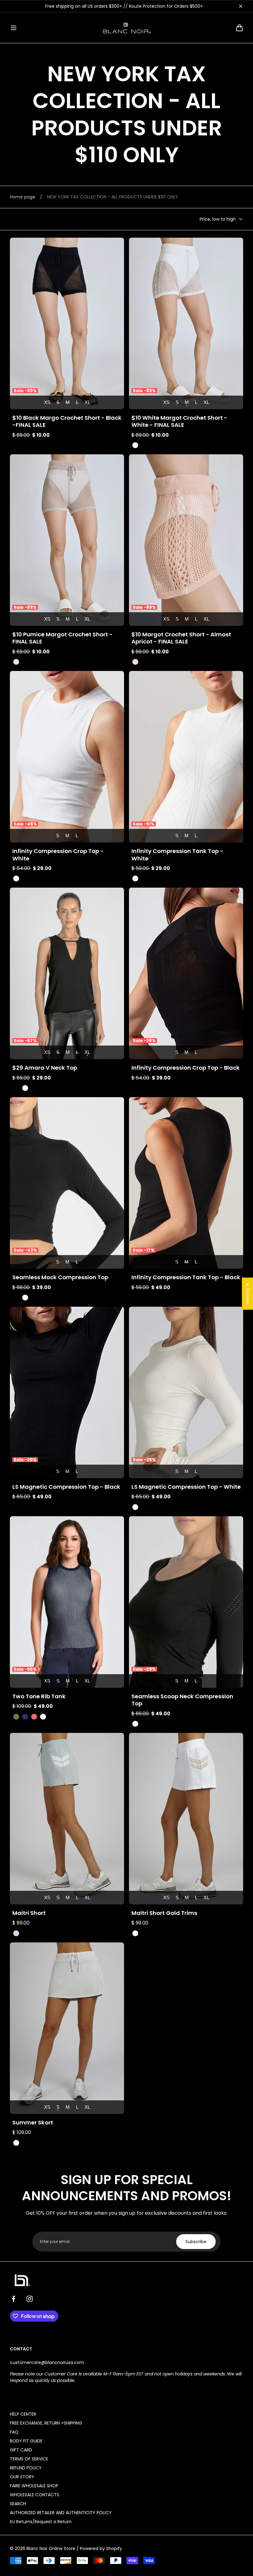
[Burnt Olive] (16, 1717)
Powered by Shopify (101, 2548)
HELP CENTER (23, 2414)
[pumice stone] (16, 662)
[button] (14, 28)
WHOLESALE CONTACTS (35, 2495)
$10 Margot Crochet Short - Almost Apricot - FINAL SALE (181, 638)
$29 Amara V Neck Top (45, 1068)
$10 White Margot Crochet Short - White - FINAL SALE (179, 421)
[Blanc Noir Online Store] (126, 28)
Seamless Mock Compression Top (60, 1277)
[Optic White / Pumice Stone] (135, 1933)
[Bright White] (25, 1088)
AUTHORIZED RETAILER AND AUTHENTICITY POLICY (61, 2513)
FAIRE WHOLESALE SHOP (34, 2486)
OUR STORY (22, 2477)
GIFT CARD (21, 2450)
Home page (23, 197)
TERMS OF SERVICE (29, 2459)
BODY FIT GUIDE (26, 2441)
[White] (135, 445)
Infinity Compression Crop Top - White (58, 855)
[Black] (16, 445)
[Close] (241, 6)
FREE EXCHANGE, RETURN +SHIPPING (46, 2423)
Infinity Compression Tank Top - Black (186, 1277)
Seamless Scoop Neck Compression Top (182, 1700)
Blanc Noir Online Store (51, 2548)
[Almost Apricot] (135, 662)
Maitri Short (29, 1913)
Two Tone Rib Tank (39, 1696)
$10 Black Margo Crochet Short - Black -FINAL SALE (67, 421)
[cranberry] (34, 1717)
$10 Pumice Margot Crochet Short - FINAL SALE (62, 638)
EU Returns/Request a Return (41, 2522)
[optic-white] (16, 2143)
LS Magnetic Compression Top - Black (66, 1487)
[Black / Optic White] (25, 1933)
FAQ (14, 2432)
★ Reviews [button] (248, 1293)
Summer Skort (33, 2122)
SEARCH (18, 2504)
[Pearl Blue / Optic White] (16, 1933)
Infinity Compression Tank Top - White (177, 855)
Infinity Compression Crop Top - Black (186, 1068)
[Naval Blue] (25, 1717)
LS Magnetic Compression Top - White (186, 1487)
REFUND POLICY (26, 2468)
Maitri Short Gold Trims (164, 1913)
